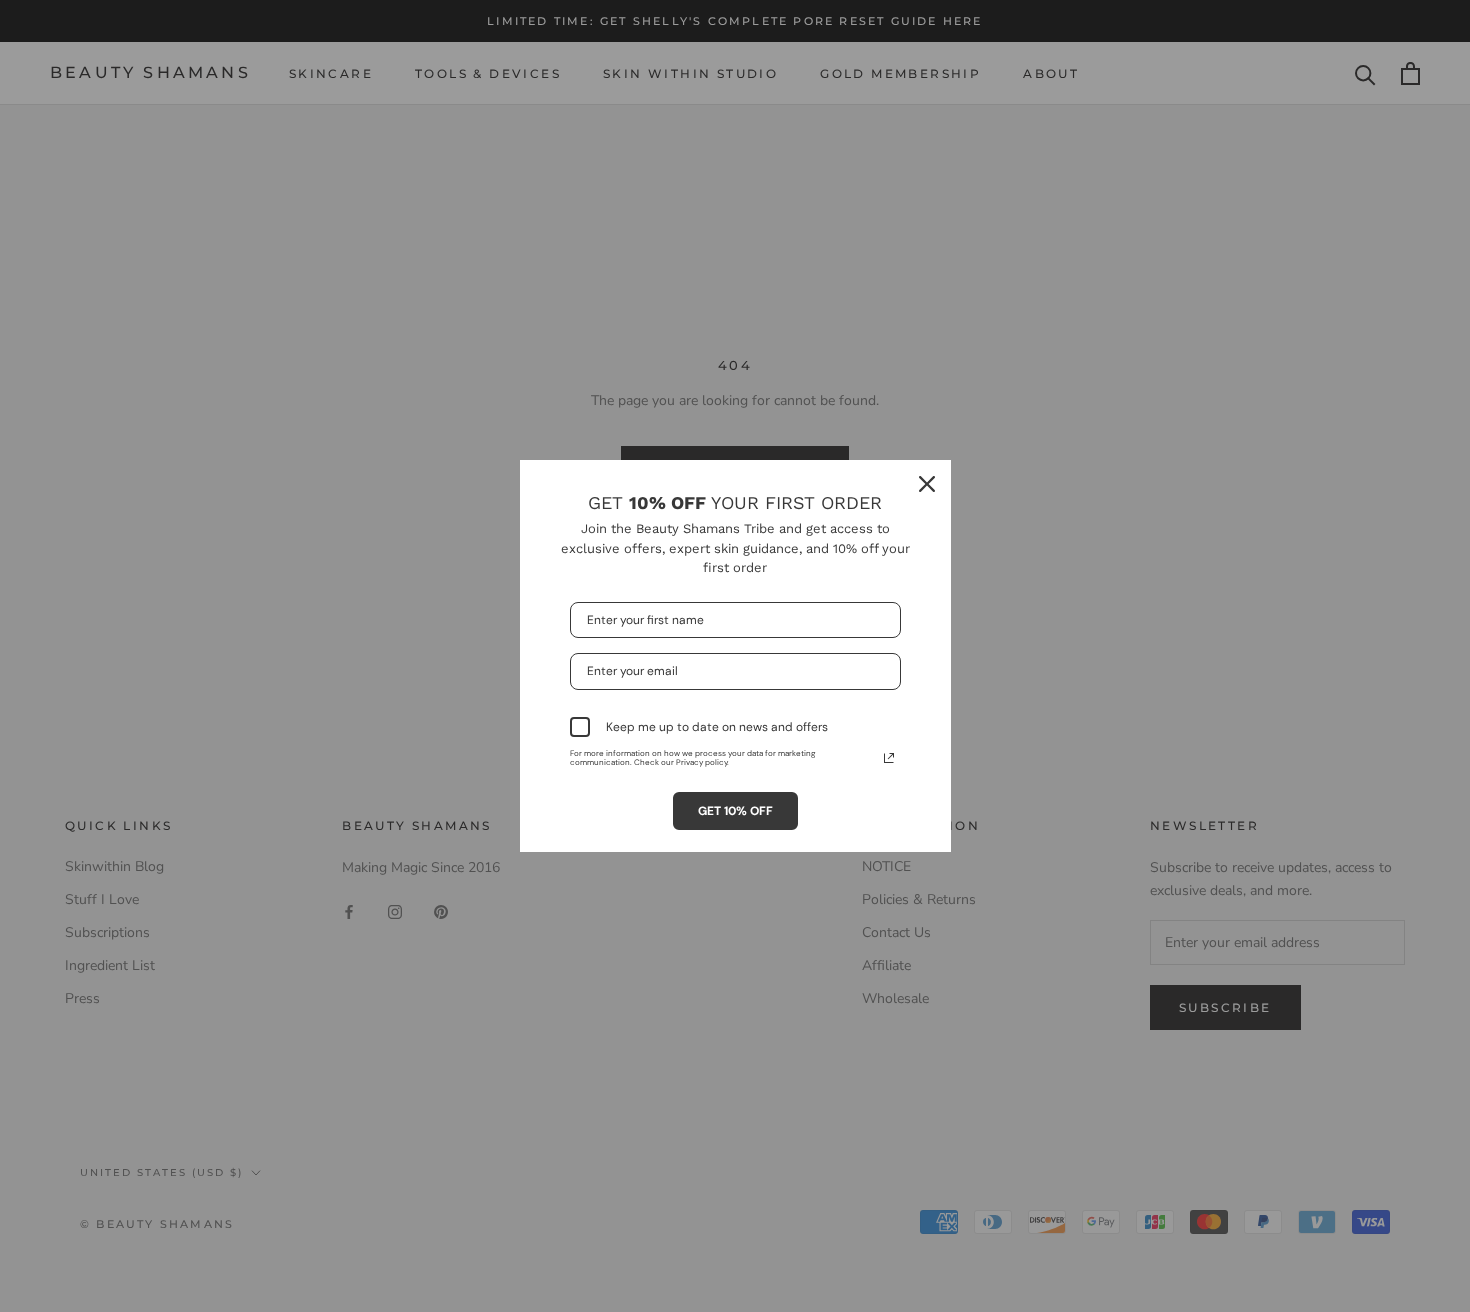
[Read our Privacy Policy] (889, 758)
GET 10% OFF (735, 811)
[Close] (927, 484)
